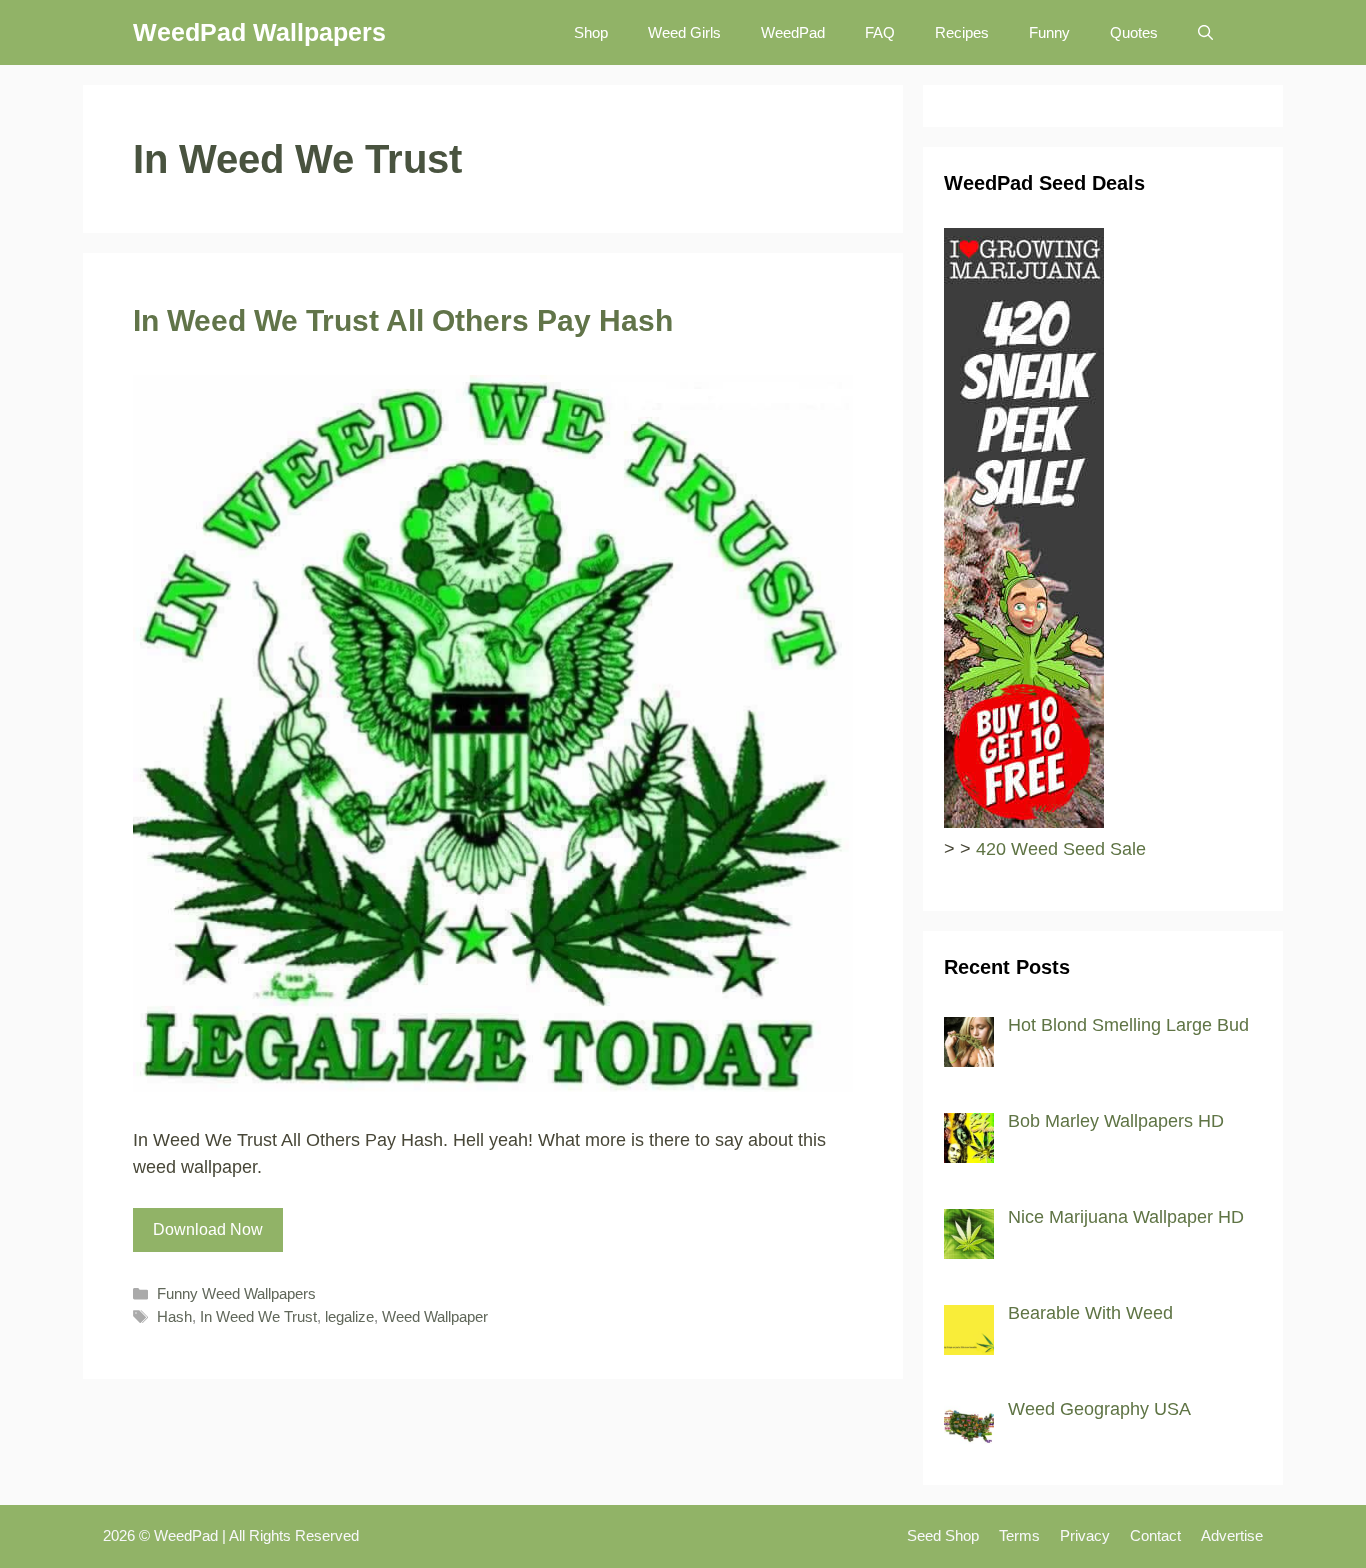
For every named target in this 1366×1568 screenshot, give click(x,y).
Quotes (1134, 32)
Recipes (962, 32)
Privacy (1085, 1535)
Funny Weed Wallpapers (236, 1293)
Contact (1155, 1535)
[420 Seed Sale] (1024, 822)
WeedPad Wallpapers (259, 32)
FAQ (880, 32)
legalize (349, 1316)
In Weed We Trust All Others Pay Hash (403, 320)
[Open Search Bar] (1205, 32)
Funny (1049, 32)
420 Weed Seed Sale (1061, 849)
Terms (1019, 1535)
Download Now (208, 1229)
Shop (591, 32)
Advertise (1232, 1535)
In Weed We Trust (258, 1316)
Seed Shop (943, 1535)
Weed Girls (684, 32)
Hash (174, 1316)
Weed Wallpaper (435, 1316)
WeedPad (793, 32)
